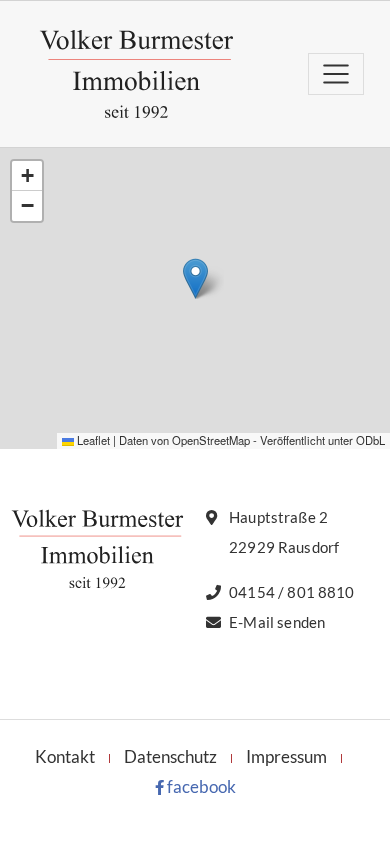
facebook (200, 786)
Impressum (286, 756)
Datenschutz (170, 756)
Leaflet (92, 440)
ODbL (370, 440)
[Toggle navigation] (336, 73)
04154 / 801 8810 (291, 592)
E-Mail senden (277, 622)
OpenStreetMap (211, 440)
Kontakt (65, 756)
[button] (195, 278)
